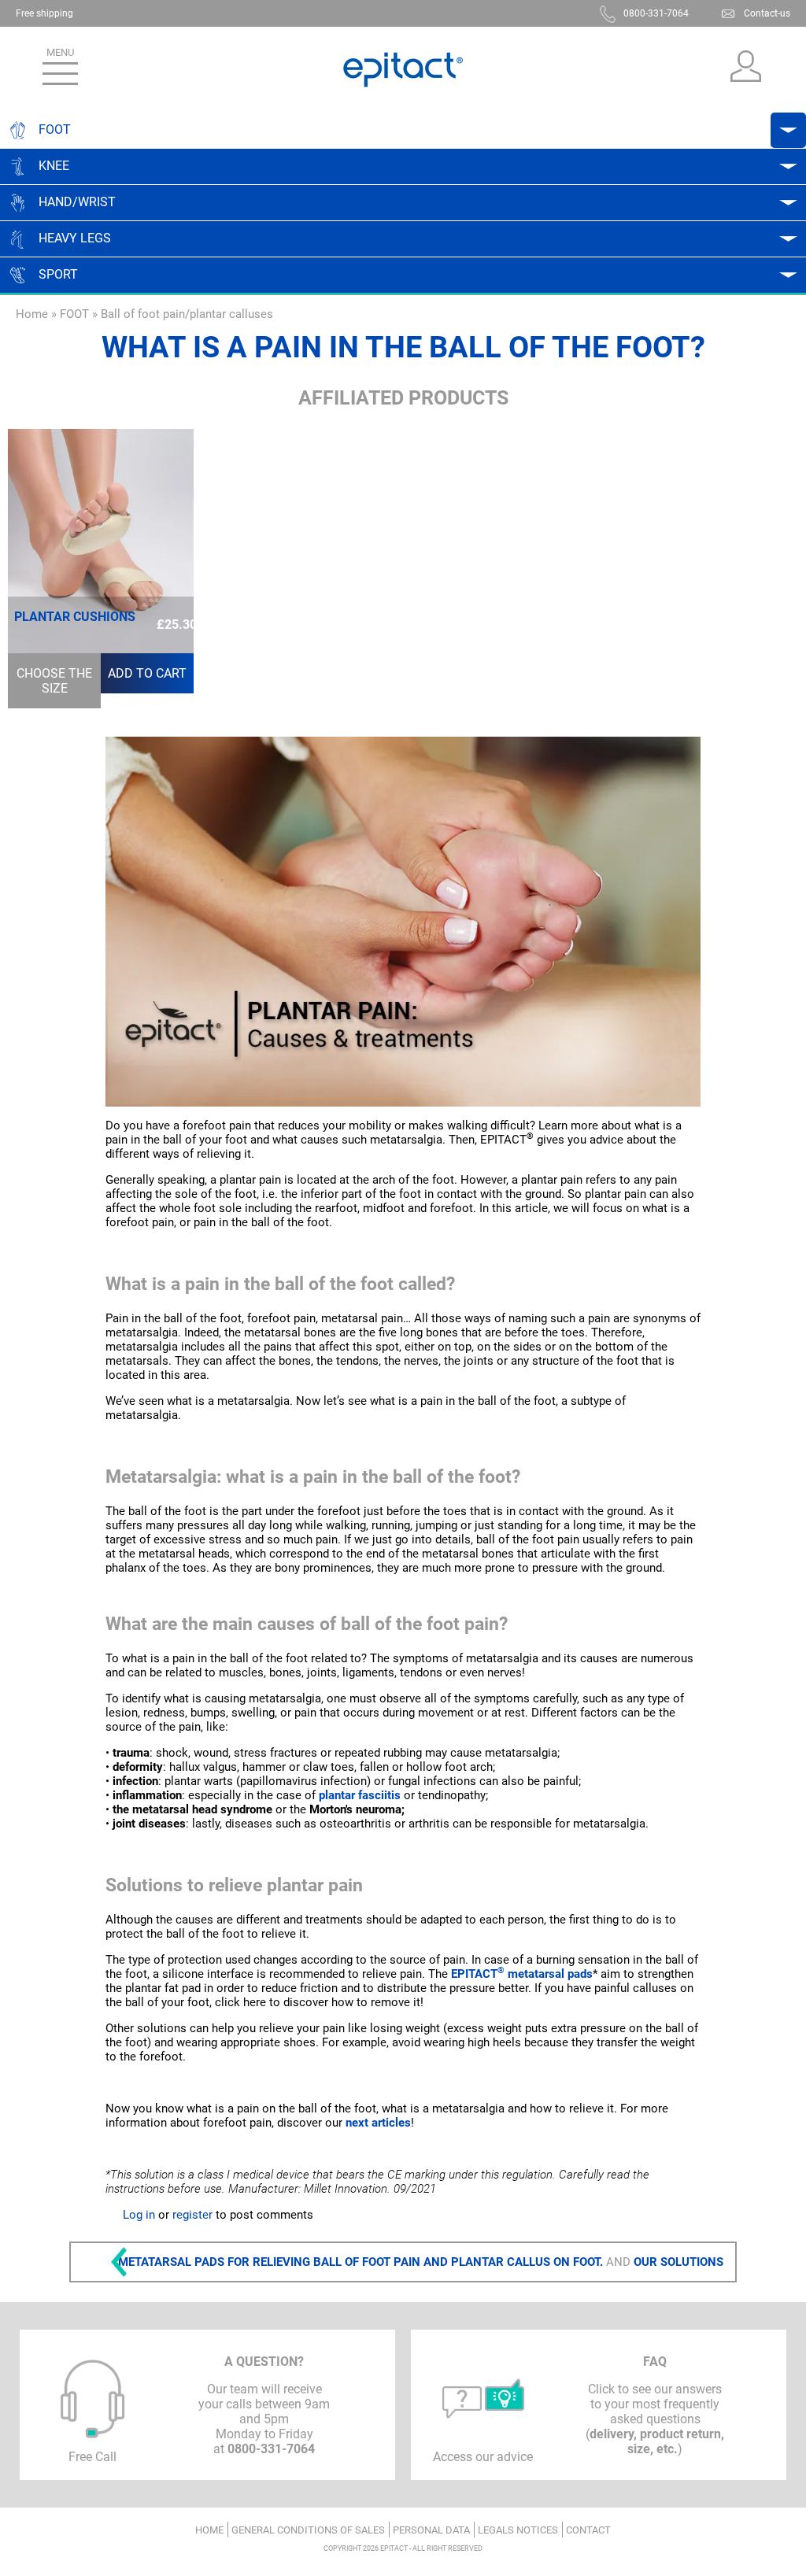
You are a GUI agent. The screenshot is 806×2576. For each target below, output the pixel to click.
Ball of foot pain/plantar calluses (187, 314)
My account (745, 70)
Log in (139, 2215)
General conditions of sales (308, 2530)
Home (32, 314)
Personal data (431, 2530)
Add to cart (147, 673)
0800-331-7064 (656, 13)
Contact (588, 2530)
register (192, 2215)
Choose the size (54, 681)
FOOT (74, 314)
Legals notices (518, 2530)
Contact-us (767, 13)
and (421, 2262)
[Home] (403, 70)
